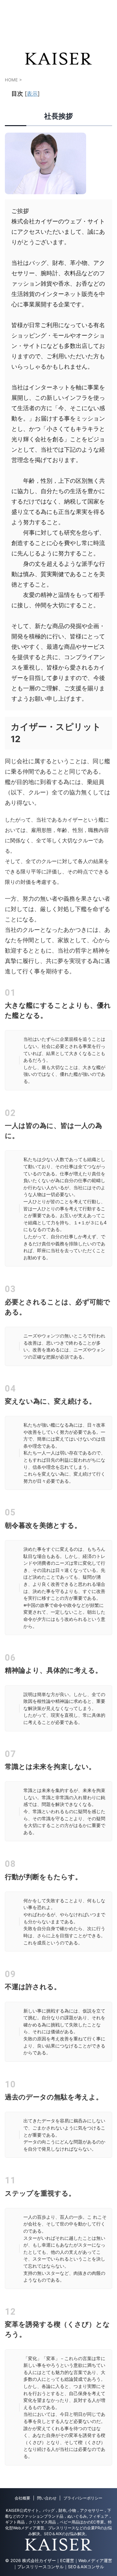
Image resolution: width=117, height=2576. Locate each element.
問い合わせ (47, 2498)
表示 (32, 94)
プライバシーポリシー (83, 2498)
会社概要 (22, 2498)
